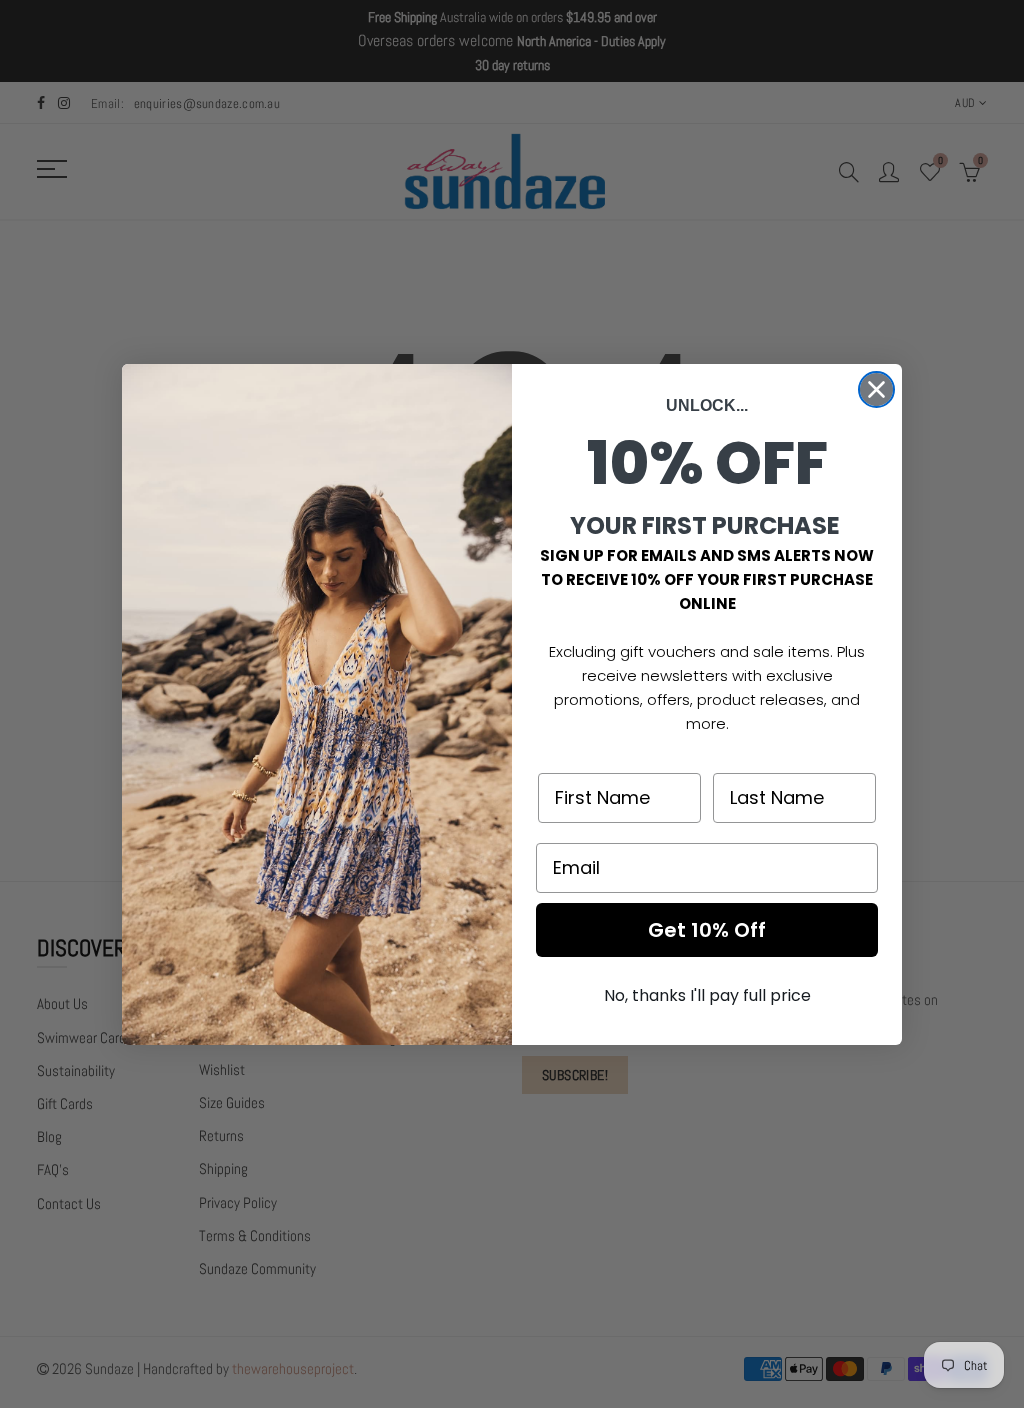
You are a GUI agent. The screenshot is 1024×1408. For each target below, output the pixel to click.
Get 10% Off (707, 930)
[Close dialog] (876, 389)
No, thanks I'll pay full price (707, 995)
